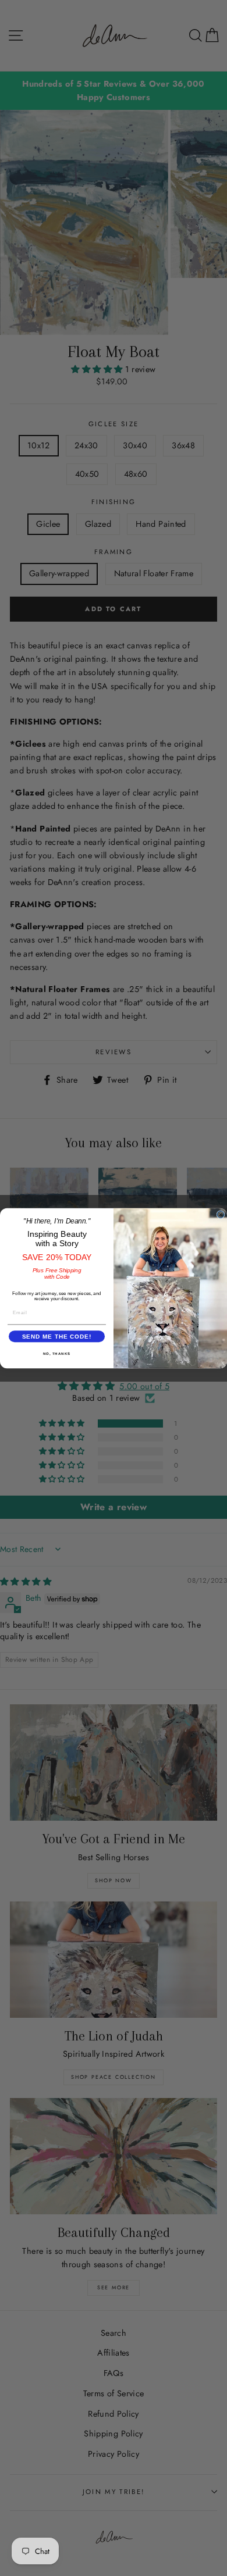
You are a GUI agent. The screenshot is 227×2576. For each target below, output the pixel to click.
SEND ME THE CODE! (57, 1336)
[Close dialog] (221, 1214)
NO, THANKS (57, 1353)
